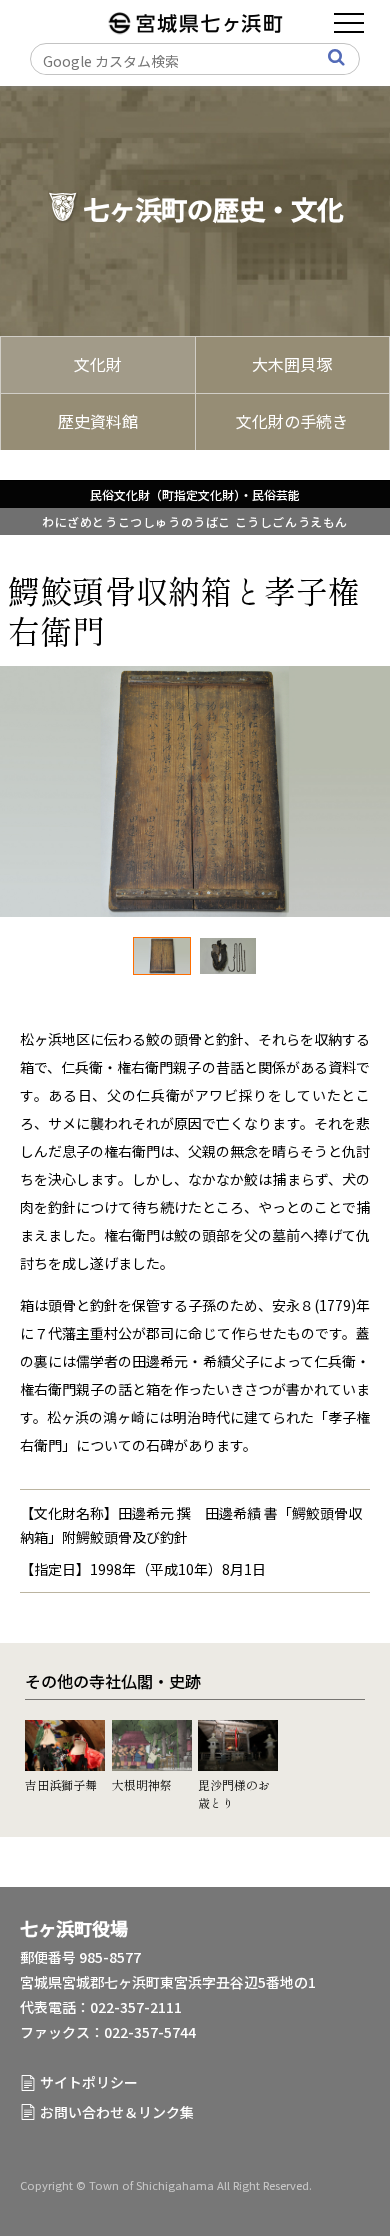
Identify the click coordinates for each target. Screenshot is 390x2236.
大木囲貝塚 (292, 364)
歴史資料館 (98, 421)
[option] (195, 791)
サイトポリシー (89, 2082)
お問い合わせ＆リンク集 (117, 2112)
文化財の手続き (292, 421)
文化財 (98, 364)
